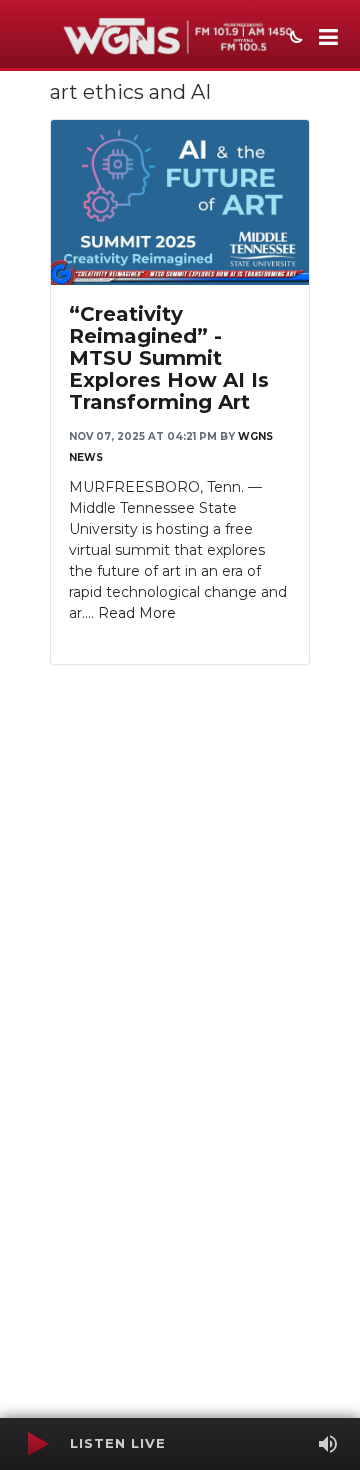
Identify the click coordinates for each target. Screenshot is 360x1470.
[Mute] (328, 1444)
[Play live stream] (37, 1444)
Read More (137, 613)
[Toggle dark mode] (294, 39)
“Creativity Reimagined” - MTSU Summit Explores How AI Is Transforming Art (169, 358)
